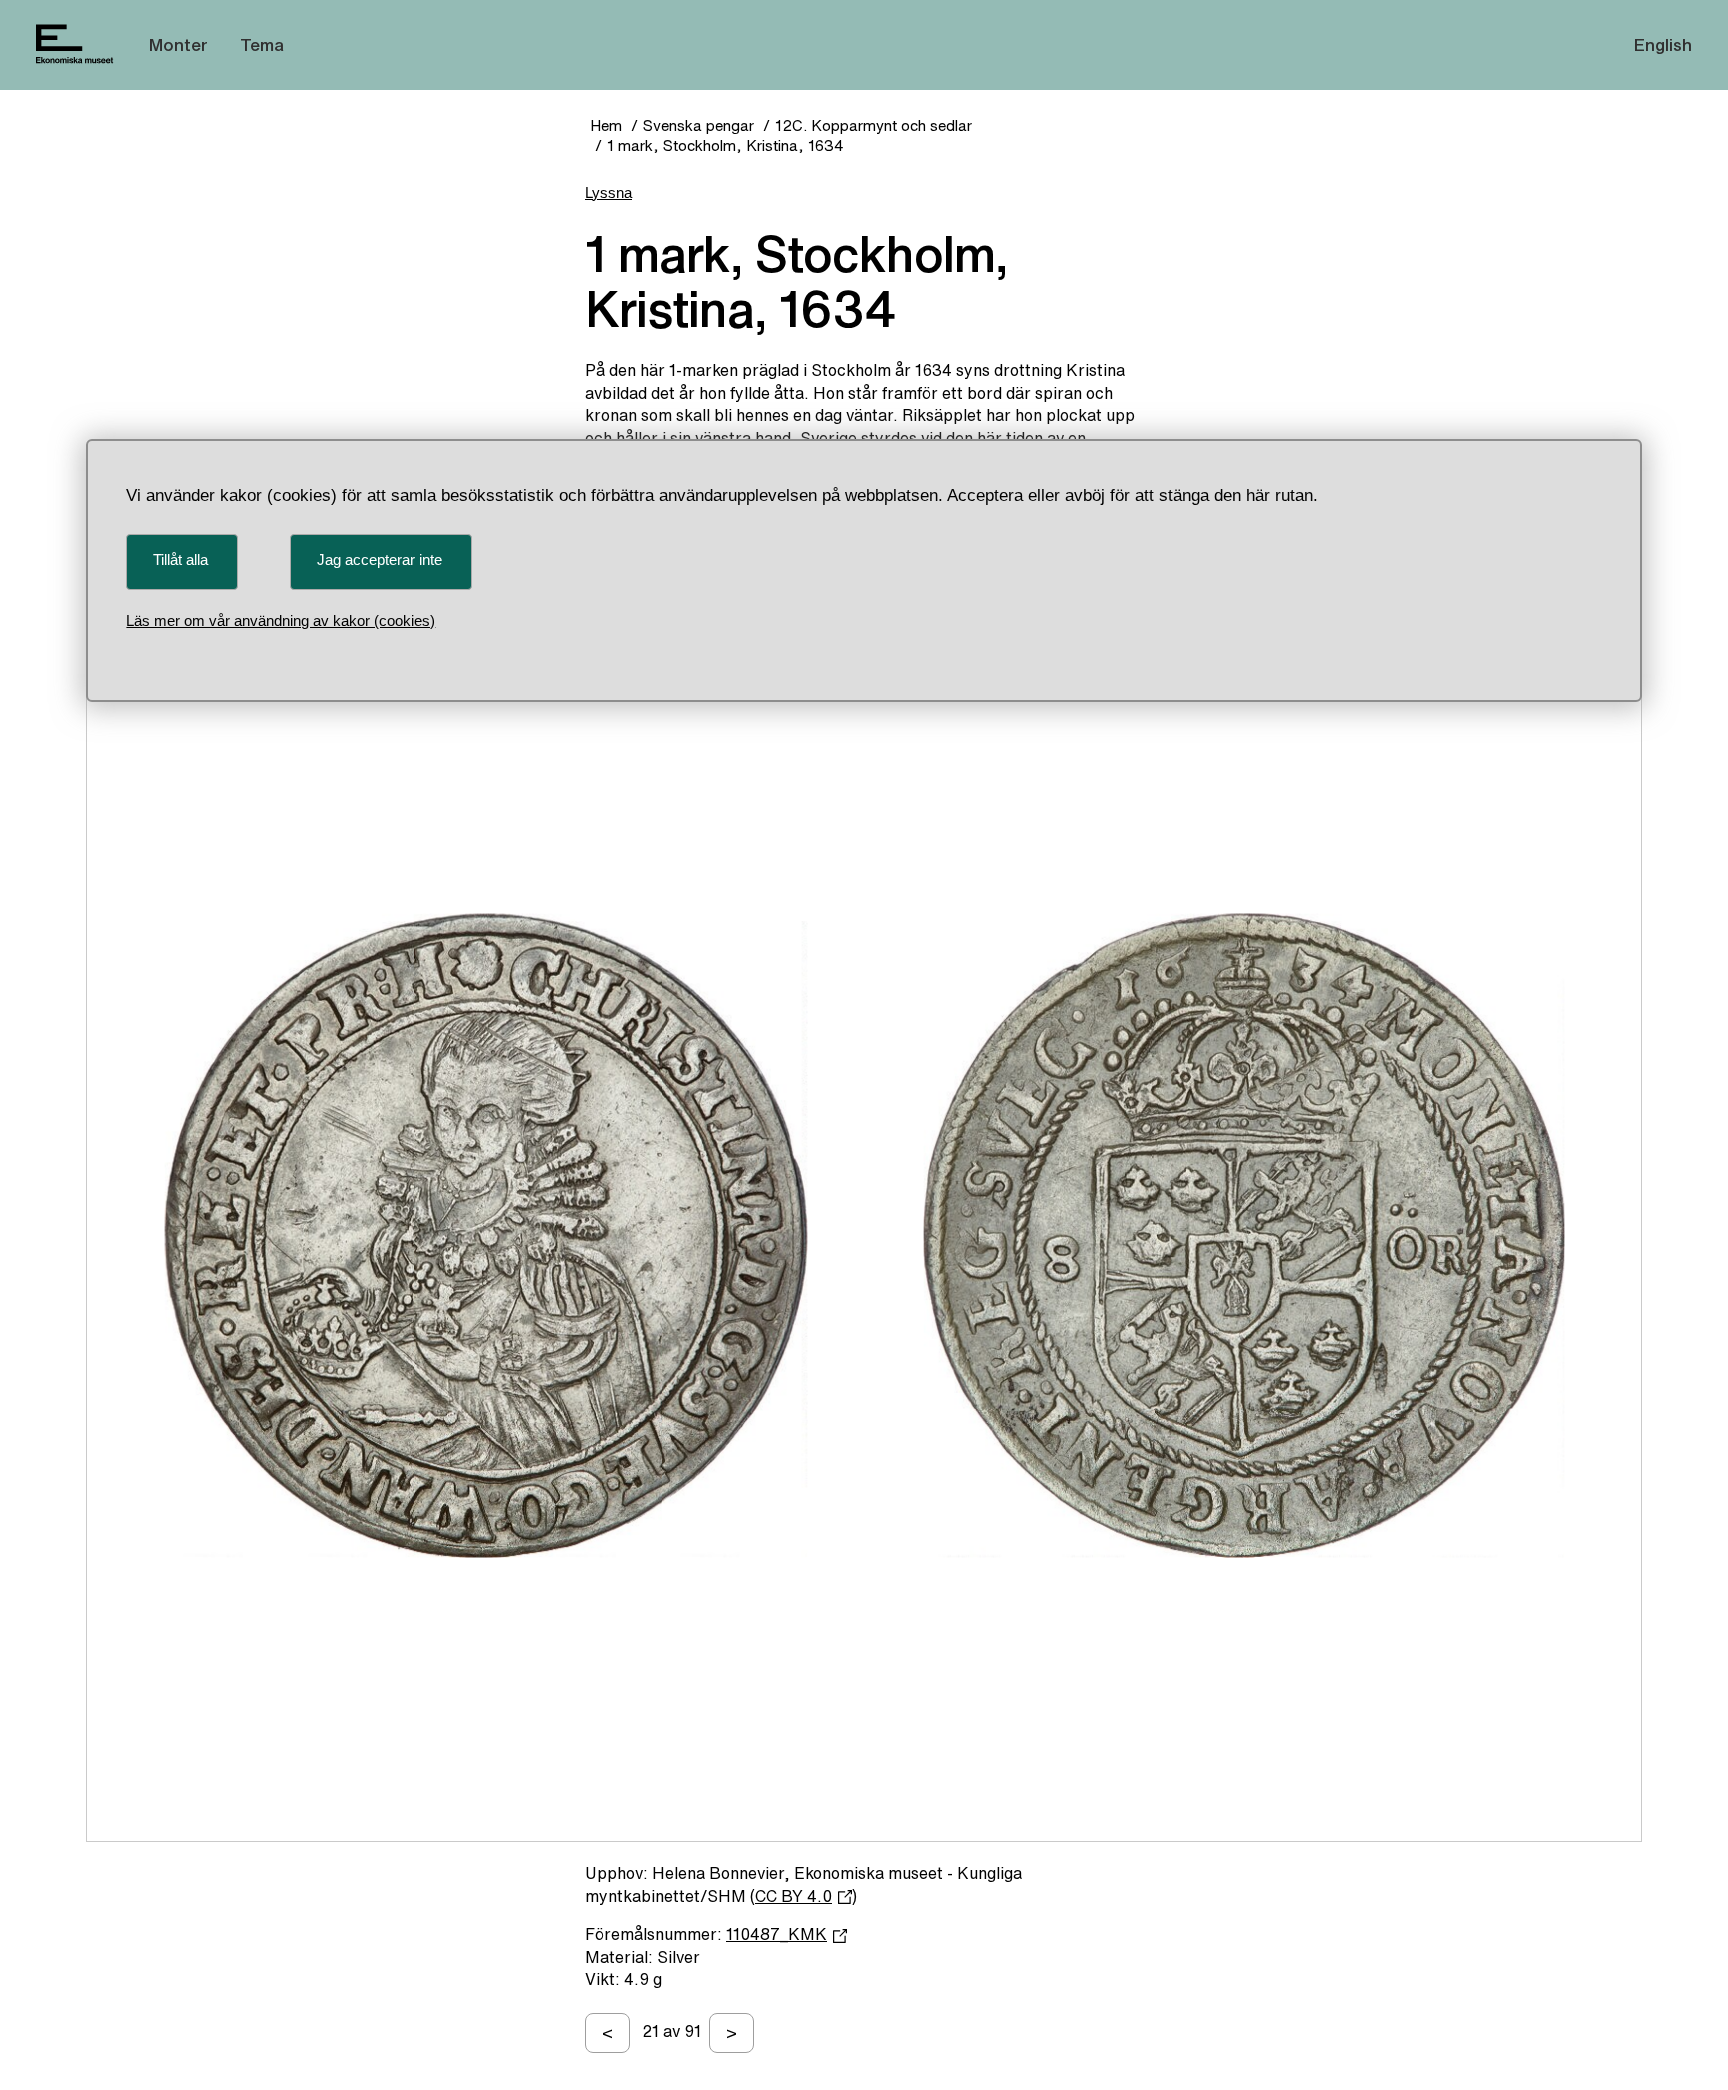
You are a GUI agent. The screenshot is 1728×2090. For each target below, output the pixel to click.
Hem (606, 125)
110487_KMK (776, 1934)
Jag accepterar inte (379, 559)
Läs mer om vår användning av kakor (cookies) (280, 620)
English (1663, 44)
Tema (262, 44)
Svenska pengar (698, 125)
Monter (178, 44)
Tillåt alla (180, 559)
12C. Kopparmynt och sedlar (873, 125)
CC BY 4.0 (793, 1896)
